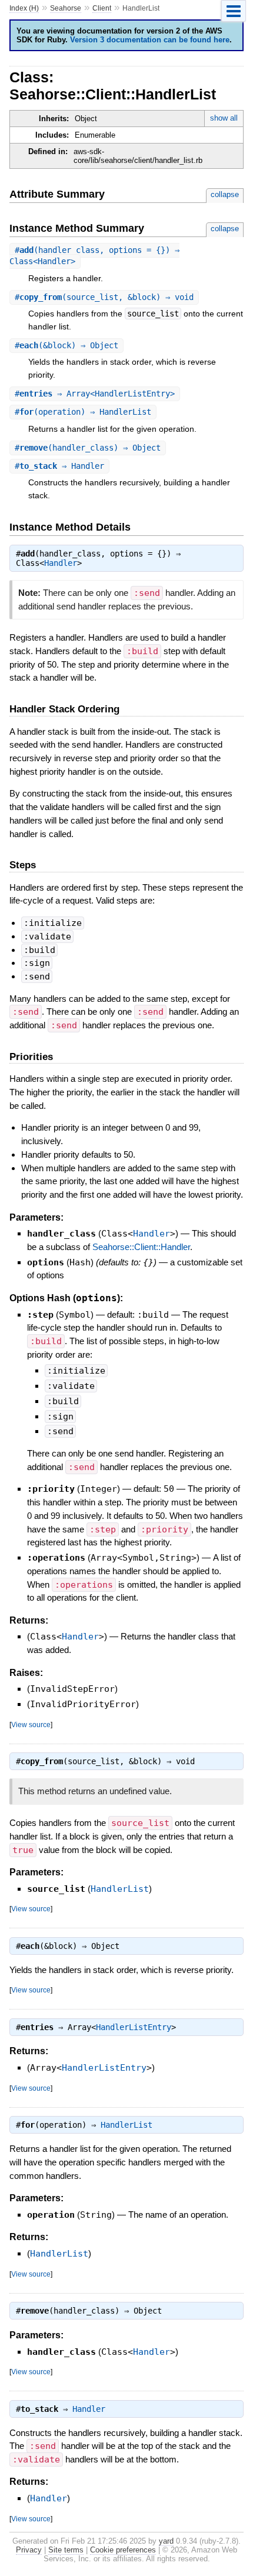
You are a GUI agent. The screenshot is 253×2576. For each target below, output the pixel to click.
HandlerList (120, 1889)
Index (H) (24, 8)
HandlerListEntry (134, 2027)
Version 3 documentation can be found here (150, 40)
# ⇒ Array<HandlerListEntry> (95, 394)
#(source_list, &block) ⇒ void (104, 297)
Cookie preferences (123, 2550)
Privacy (29, 2550)
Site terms (66, 2550)
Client (102, 8)
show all (224, 118)
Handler (61, 563)
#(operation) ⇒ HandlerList (83, 412)
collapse (225, 194)
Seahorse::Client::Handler (141, 1247)
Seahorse (66, 8)
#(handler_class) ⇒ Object (88, 448)
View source (31, 1724)
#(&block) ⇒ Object (66, 345)
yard (166, 2541)
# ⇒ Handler (59, 466)
